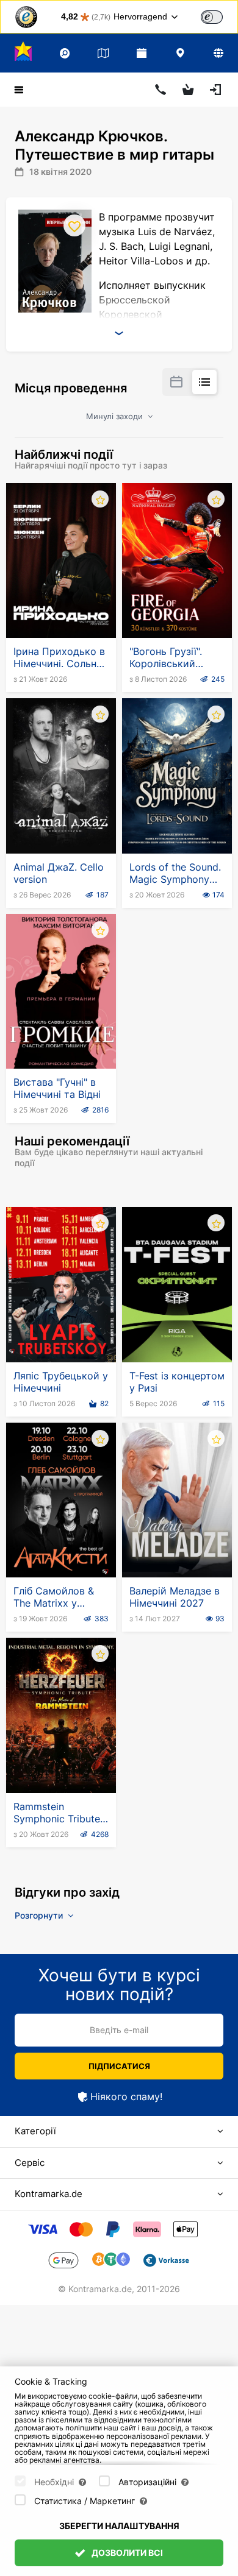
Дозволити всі (126, 2553)
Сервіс (30, 2163)
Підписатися (119, 2066)
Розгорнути (40, 1915)
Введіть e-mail (119, 2030)
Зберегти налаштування (119, 2526)
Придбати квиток (61, 608)
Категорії (35, 2131)
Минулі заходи (116, 416)
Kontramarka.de (49, 2194)
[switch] (212, 17)
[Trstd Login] (219, 16)
